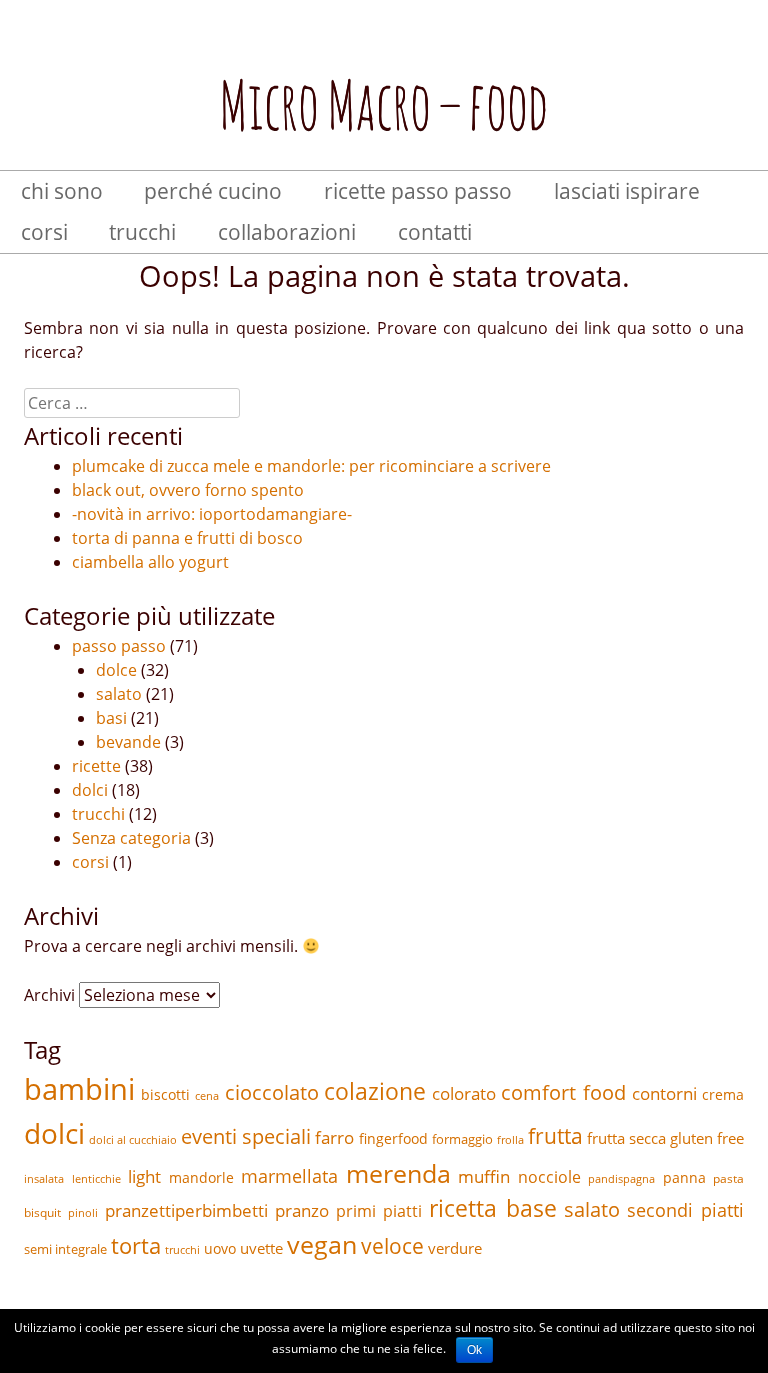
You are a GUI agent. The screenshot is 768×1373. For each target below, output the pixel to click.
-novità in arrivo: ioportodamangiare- (212, 514)
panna (684, 1177)
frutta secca (626, 1138)
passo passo (119, 646)
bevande (128, 742)
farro (334, 1137)
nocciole (549, 1177)
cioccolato (272, 1092)
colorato (464, 1093)
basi (111, 718)
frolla (510, 1140)
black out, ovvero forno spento (188, 490)
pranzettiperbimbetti (186, 1210)
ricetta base (493, 1208)
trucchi (142, 232)
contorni (664, 1093)
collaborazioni (287, 232)
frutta (555, 1136)
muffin (484, 1176)
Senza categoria (131, 838)
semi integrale (65, 1249)
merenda (398, 1173)
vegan (322, 1244)
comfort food (563, 1092)
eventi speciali (246, 1136)
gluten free (707, 1138)
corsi (44, 232)
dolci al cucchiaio (133, 1140)
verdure (455, 1248)
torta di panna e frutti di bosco (187, 538)
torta (136, 1245)
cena (207, 1096)
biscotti (165, 1094)
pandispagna (621, 1179)
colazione (375, 1091)
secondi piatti (685, 1210)
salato (119, 694)
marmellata (289, 1175)
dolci (90, 790)
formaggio (462, 1139)
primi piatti (379, 1211)
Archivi (49, 995)
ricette (96, 766)
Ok (474, 1350)
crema (723, 1094)
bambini (79, 1089)
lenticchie (96, 1179)
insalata (44, 1179)
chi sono (62, 191)
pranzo (302, 1210)
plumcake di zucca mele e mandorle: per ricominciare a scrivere (311, 466)
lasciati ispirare (627, 191)
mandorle (201, 1177)
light (144, 1176)
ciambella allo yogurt (150, 562)
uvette (261, 1248)
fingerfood (393, 1138)
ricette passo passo (418, 191)
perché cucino (213, 191)
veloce (392, 1245)
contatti (435, 232)
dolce (116, 670)
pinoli (83, 1213)
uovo (220, 1248)
